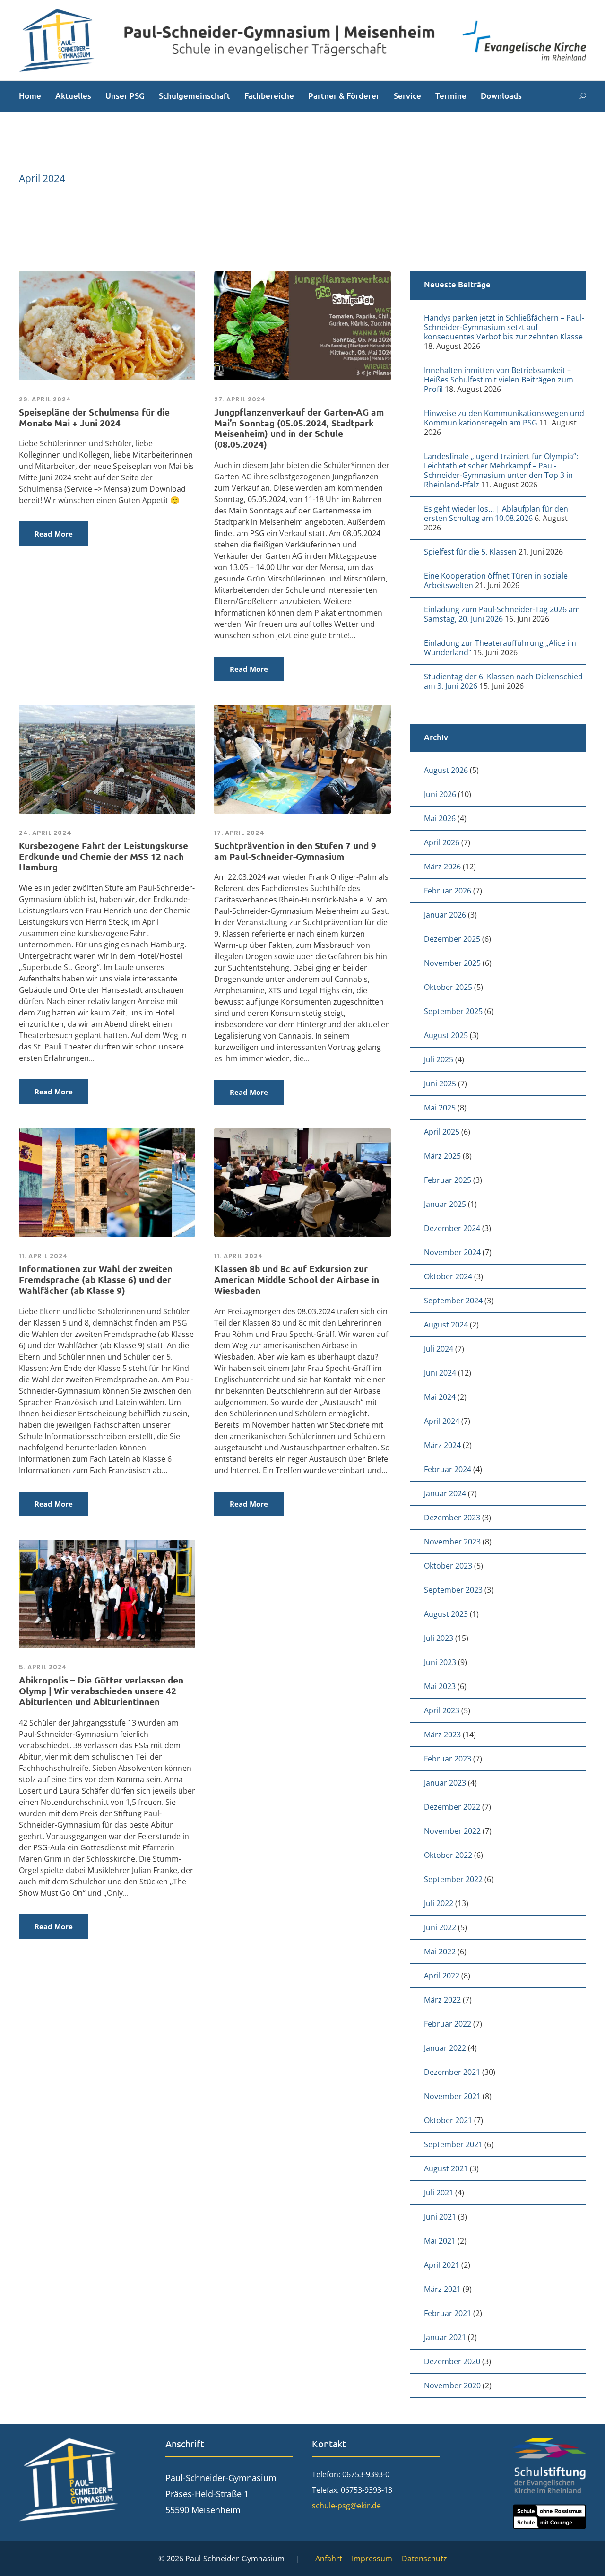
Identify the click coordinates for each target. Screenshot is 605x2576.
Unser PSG (125, 96)
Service (407, 96)
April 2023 (442, 1710)
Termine (451, 96)
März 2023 (442, 1735)
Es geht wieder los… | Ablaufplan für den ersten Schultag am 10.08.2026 (496, 513)
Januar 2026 (445, 915)
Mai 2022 (440, 1952)
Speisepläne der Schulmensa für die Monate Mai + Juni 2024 (94, 417)
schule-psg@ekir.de (346, 2506)
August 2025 (446, 1035)
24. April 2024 (45, 833)
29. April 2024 (45, 399)
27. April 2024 (240, 399)
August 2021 (446, 2168)
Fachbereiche (269, 96)
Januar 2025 (445, 1204)
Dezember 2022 (452, 1807)
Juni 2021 (440, 2217)
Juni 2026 (440, 794)
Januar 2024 (445, 1493)
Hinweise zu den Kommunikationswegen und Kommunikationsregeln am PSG (504, 418)
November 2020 (452, 2385)
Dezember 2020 (452, 2361)
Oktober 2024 (448, 1276)
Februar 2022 (448, 2024)
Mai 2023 (440, 1686)
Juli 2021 (439, 2193)
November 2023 (452, 1542)
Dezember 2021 (452, 2072)
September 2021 (453, 2144)
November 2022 (452, 1831)
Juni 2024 (440, 1373)
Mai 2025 (440, 1108)
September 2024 (453, 1301)
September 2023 (453, 1590)
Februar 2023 (448, 1759)
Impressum (372, 2559)
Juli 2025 (439, 1059)
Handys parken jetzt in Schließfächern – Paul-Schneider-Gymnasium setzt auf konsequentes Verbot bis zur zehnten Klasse (504, 327)
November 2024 (452, 1252)
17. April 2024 (239, 833)
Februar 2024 (448, 1469)
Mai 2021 (440, 2241)
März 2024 (442, 1445)
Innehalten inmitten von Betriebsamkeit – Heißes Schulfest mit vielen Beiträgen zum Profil (499, 380)
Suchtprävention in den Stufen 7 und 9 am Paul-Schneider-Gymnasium (295, 851)
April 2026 (442, 842)
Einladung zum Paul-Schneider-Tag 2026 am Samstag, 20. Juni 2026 (502, 614)
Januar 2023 (445, 1783)
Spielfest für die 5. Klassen (470, 552)
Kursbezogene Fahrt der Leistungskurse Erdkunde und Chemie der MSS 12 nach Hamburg (104, 856)
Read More (54, 534)
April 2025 (442, 1132)
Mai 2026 (440, 818)
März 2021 (442, 2289)
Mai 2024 (440, 1397)
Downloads (501, 96)
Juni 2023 (440, 1662)
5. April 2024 (43, 1667)
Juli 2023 (439, 1638)
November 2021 (452, 2096)
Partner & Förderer (344, 96)
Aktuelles (73, 96)
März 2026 (442, 867)
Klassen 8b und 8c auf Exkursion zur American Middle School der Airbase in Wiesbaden (297, 1279)
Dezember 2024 (452, 1228)
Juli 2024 (439, 1349)
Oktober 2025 (448, 987)
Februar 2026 (448, 891)
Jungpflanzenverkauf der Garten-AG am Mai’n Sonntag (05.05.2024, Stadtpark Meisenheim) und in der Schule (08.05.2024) (299, 428)
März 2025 (442, 1156)
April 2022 (442, 1976)
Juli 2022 (439, 1903)
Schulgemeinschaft (194, 96)
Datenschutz (424, 2559)
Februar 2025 (448, 1180)
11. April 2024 (43, 1256)
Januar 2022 (445, 2048)
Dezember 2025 (452, 939)
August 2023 (446, 1614)
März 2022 (442, 2000)
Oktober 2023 (448, 1566)
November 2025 (452, 963)
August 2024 (446, 1325)
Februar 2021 (448, 2313)
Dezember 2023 (452, 1518)
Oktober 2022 (448, 1855)
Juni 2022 (440, 1927)
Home (30, 96)
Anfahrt (329, 2559)
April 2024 (442, 1421)
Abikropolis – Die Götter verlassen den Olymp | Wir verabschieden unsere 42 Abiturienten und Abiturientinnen (101, 1691)
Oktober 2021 (448, 2120)
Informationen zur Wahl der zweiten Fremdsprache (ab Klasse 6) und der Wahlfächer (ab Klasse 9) (96, 1279)
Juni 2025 (440, 1084)
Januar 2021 (445, 2337)
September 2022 (453, 1879)
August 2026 (446, 770)
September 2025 (453, 1011)
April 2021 (442, 2265)
